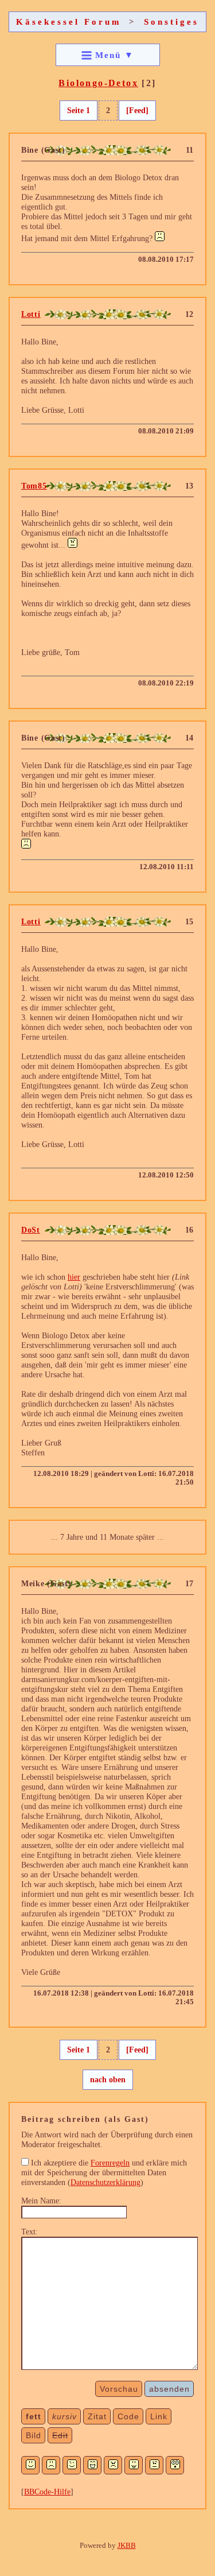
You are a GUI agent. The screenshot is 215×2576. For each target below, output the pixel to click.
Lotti (31, 314)
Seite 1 (79, 110)
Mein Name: (41, 2201)
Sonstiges (171, 22)
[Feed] (137, 110)
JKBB (127, 2545)
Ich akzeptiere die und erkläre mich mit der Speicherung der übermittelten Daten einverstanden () (104, 2172)
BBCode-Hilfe (47, 2492)
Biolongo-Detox (98, 83)
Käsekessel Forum (69, 22)
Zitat (97, 2416)
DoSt (31, 1230)
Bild (34, 2435)
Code (128, 2416)
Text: (30, 2232)
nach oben (108, 2079)
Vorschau (119, 2389)
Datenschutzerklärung (105, 2182)
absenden (169, 2389)
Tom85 (34, 486)
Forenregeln (110, 2163)
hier (74, 1277)
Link (159, 2416)
